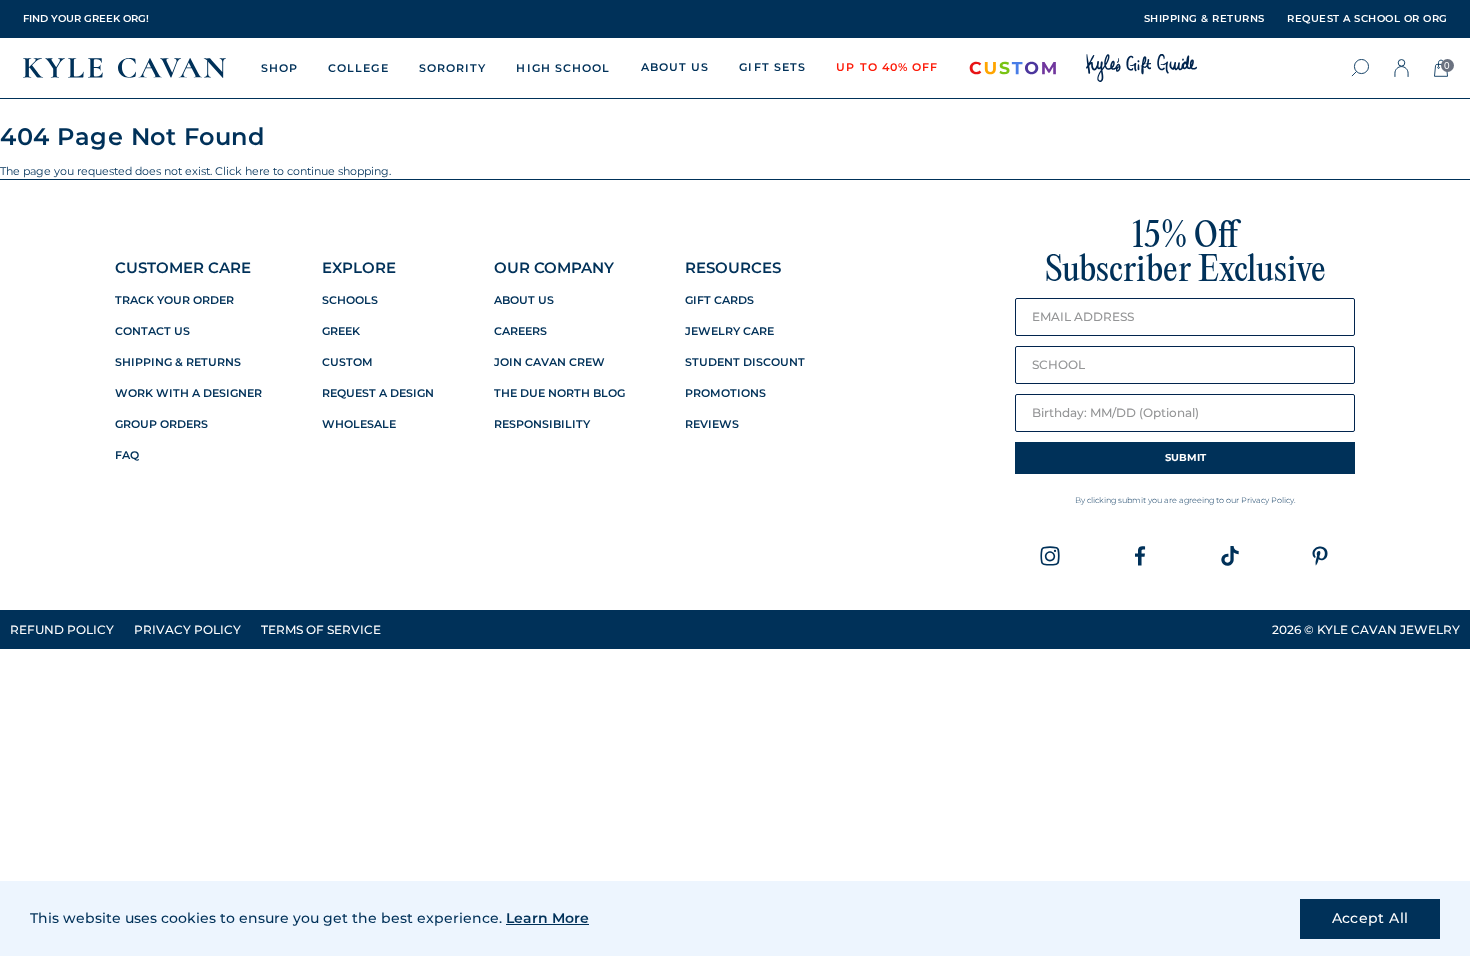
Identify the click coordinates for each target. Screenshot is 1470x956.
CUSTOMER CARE (183, 267)
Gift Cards (719, 300)
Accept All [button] (1370, 918)
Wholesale (359, 424)
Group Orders (161, 424)
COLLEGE (358, 68)
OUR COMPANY (554, 267)
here (257, 171)
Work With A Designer (188, 393)
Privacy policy (187, 629)
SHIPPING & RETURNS (1204, 19)
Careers (520, 331)
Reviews (712, 424)
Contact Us (152, 331)
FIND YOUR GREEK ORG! (86, 18)
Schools (350, 300)
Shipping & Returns (178, 362)
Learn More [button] (547, 918)
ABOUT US (675, 67)
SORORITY (453, 68)
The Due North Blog (559, 393)
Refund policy (62, 629)
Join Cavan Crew (549, 362)
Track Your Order (174, 300)
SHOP (279, 68)
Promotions (725, 393)
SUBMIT (1185, 457)
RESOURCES (733, 267)
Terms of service (321, 629)
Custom (347, 362)
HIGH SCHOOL (563, 68)
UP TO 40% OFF (887, 67)
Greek (341, 331)
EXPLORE (359, 267)
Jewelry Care (729, 331)
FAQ (127, 455)
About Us (524, 300)
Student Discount (745, 362)
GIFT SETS (772, 67)
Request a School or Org (1367, 19)
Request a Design (378, 393)
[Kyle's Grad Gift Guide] (1141, 68)
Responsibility (542, 424)
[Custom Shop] (1013, 68)
